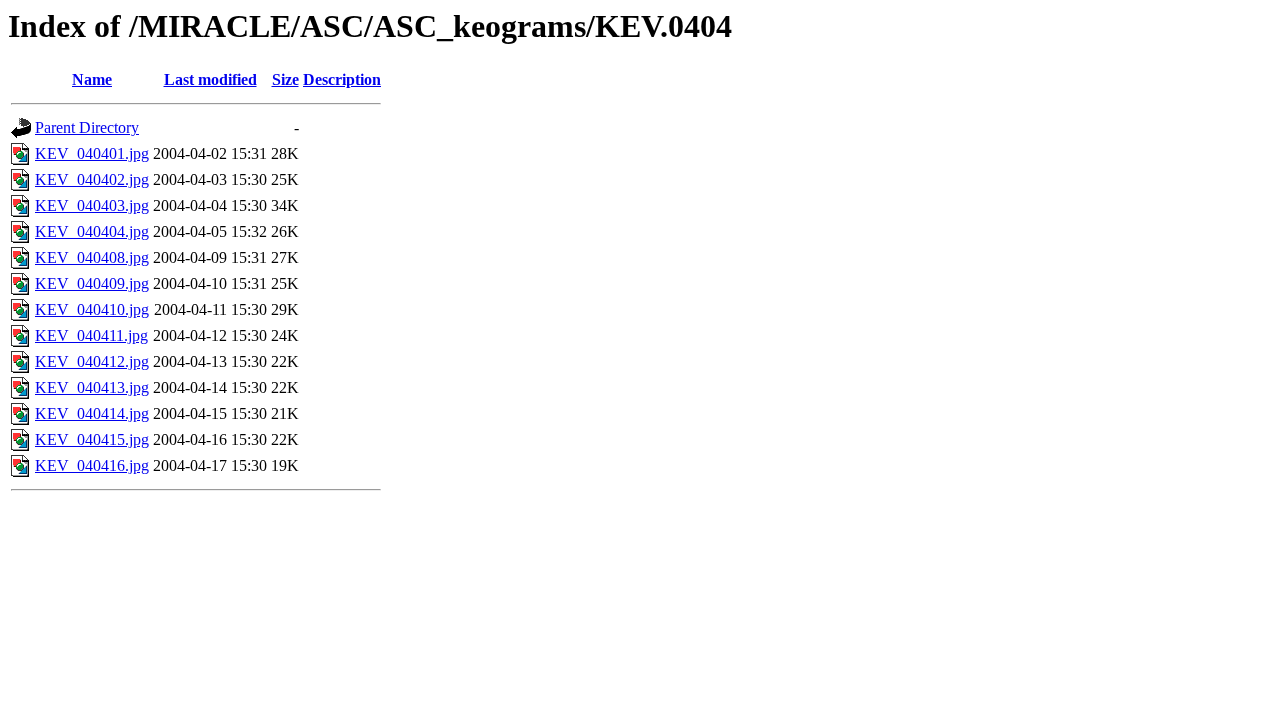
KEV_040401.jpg (92, 153)
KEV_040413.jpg (92, 387)
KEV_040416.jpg (92, 465)
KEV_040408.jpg (92, 257)
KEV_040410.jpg (92, 309)
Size (285, 79)
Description (342, 79)
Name (92, 79)
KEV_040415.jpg (92, 439)
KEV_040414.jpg (92, 413)
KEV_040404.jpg (92, 231)
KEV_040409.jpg (92, 283)
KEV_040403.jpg (92, 205)
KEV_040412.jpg (92, 361)
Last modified (210, 79)
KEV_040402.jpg (92, 179)
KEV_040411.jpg (91, 335)
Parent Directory (87, 127)
